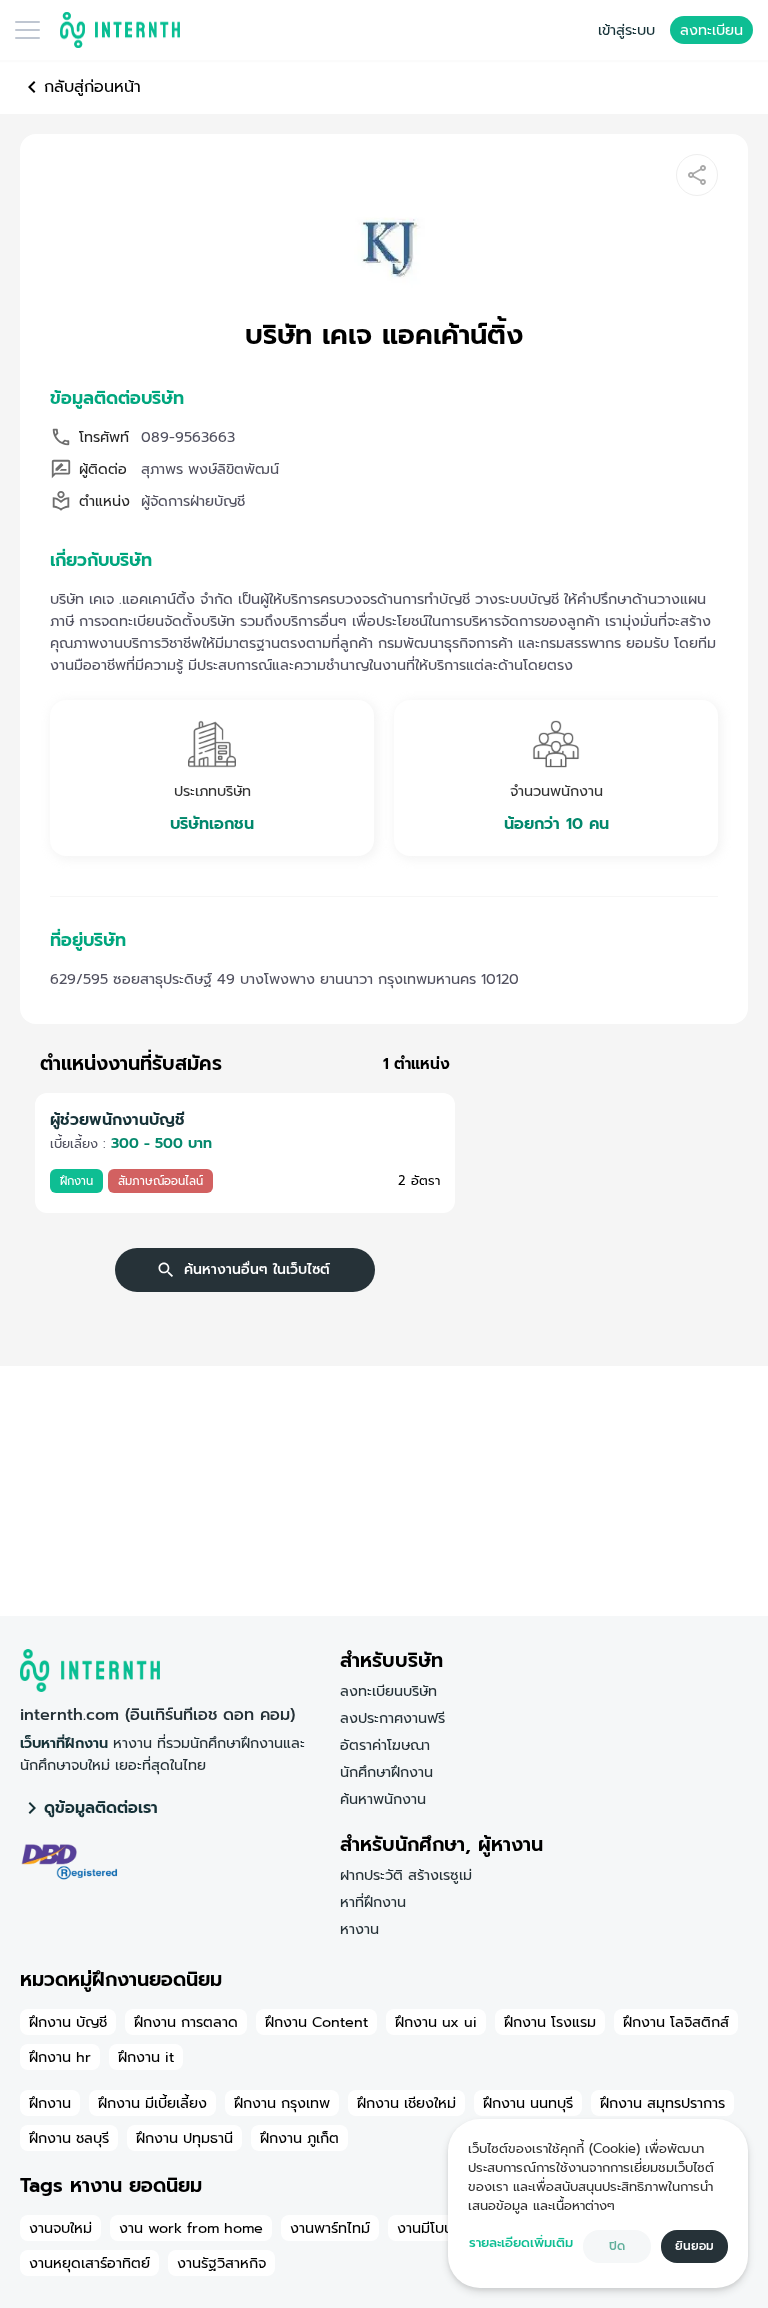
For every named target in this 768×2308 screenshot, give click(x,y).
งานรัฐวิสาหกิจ (221, 2263)
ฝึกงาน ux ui (436, 2022)
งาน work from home (191, 2228)
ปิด (617, 2246)
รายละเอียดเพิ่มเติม (521, 2242)
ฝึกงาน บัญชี (68, 2022)
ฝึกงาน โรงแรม (550, 2022)
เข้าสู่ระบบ (626, 30)
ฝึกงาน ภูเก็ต (299, 2138)
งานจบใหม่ (60, 2228)
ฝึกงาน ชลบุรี (69, 2138)
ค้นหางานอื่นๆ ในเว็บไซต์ (257, 1269)
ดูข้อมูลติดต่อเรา (101, 1808)
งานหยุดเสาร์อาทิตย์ (89, 2263)
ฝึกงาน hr (60, 2057)
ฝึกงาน (50, 2103)
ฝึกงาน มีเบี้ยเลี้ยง (152, 2103)
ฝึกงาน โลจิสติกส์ (676, 2022)
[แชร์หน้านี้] (697, 175)
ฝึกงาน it (146, 2057)
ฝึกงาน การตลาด (186, 2022)
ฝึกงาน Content (316, 2022)
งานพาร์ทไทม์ (330, 2228)
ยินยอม (694, 2246)
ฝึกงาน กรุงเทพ (282, 2103)
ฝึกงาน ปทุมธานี (184, 2138)
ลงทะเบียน (711, 30)
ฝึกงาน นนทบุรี (528, 2103)
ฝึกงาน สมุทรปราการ (662, 2103)
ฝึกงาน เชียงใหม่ (406, 2103)
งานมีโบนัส (429, 2228)
